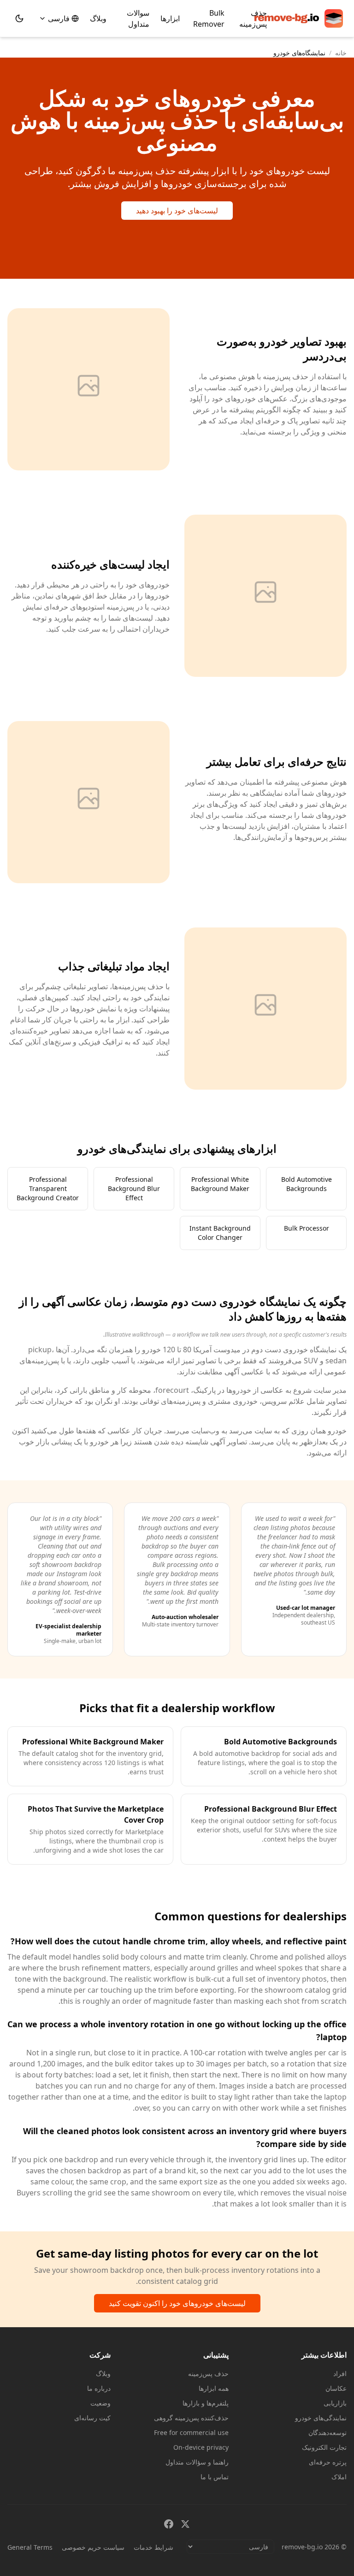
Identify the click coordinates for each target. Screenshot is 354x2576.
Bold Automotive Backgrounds (307, 1184)
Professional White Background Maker (220, 1184)
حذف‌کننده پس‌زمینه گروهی (191, 2418)
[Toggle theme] (19, 18)
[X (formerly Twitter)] (185, 2524)
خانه (341, 53)
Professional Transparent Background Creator (48, 1188)
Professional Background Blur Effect (134, 1188)
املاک (339, 2477)
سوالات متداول (138, 18)
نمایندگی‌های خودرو (321, 2418)
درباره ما (99, 2388)
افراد (340, 2374)
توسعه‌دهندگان (327, 2432)
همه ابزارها (214, 2388)
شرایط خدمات (153, 2547)
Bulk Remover (209, 18)
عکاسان (336, 2388)
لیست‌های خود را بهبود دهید (177, 211)
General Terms (30, 2547)
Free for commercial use (191, 2432)
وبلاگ (98, 18)
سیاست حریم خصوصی (93, 2547)
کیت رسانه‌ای (92, 2418)
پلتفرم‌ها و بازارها (206, 2403)
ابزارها (170, 18)
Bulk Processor (307, 1228)
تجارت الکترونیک (324, 2447)
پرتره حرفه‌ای (328, 2462)
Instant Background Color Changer (220, 1233)
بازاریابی (335, 2403)
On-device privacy (201, 2447)
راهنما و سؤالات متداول (197, 2462)
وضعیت (100, 2403)
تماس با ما (215, 2477)
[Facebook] (169, 2524)
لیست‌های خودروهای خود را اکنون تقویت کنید (177, 2303)
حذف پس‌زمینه (253, 18)
